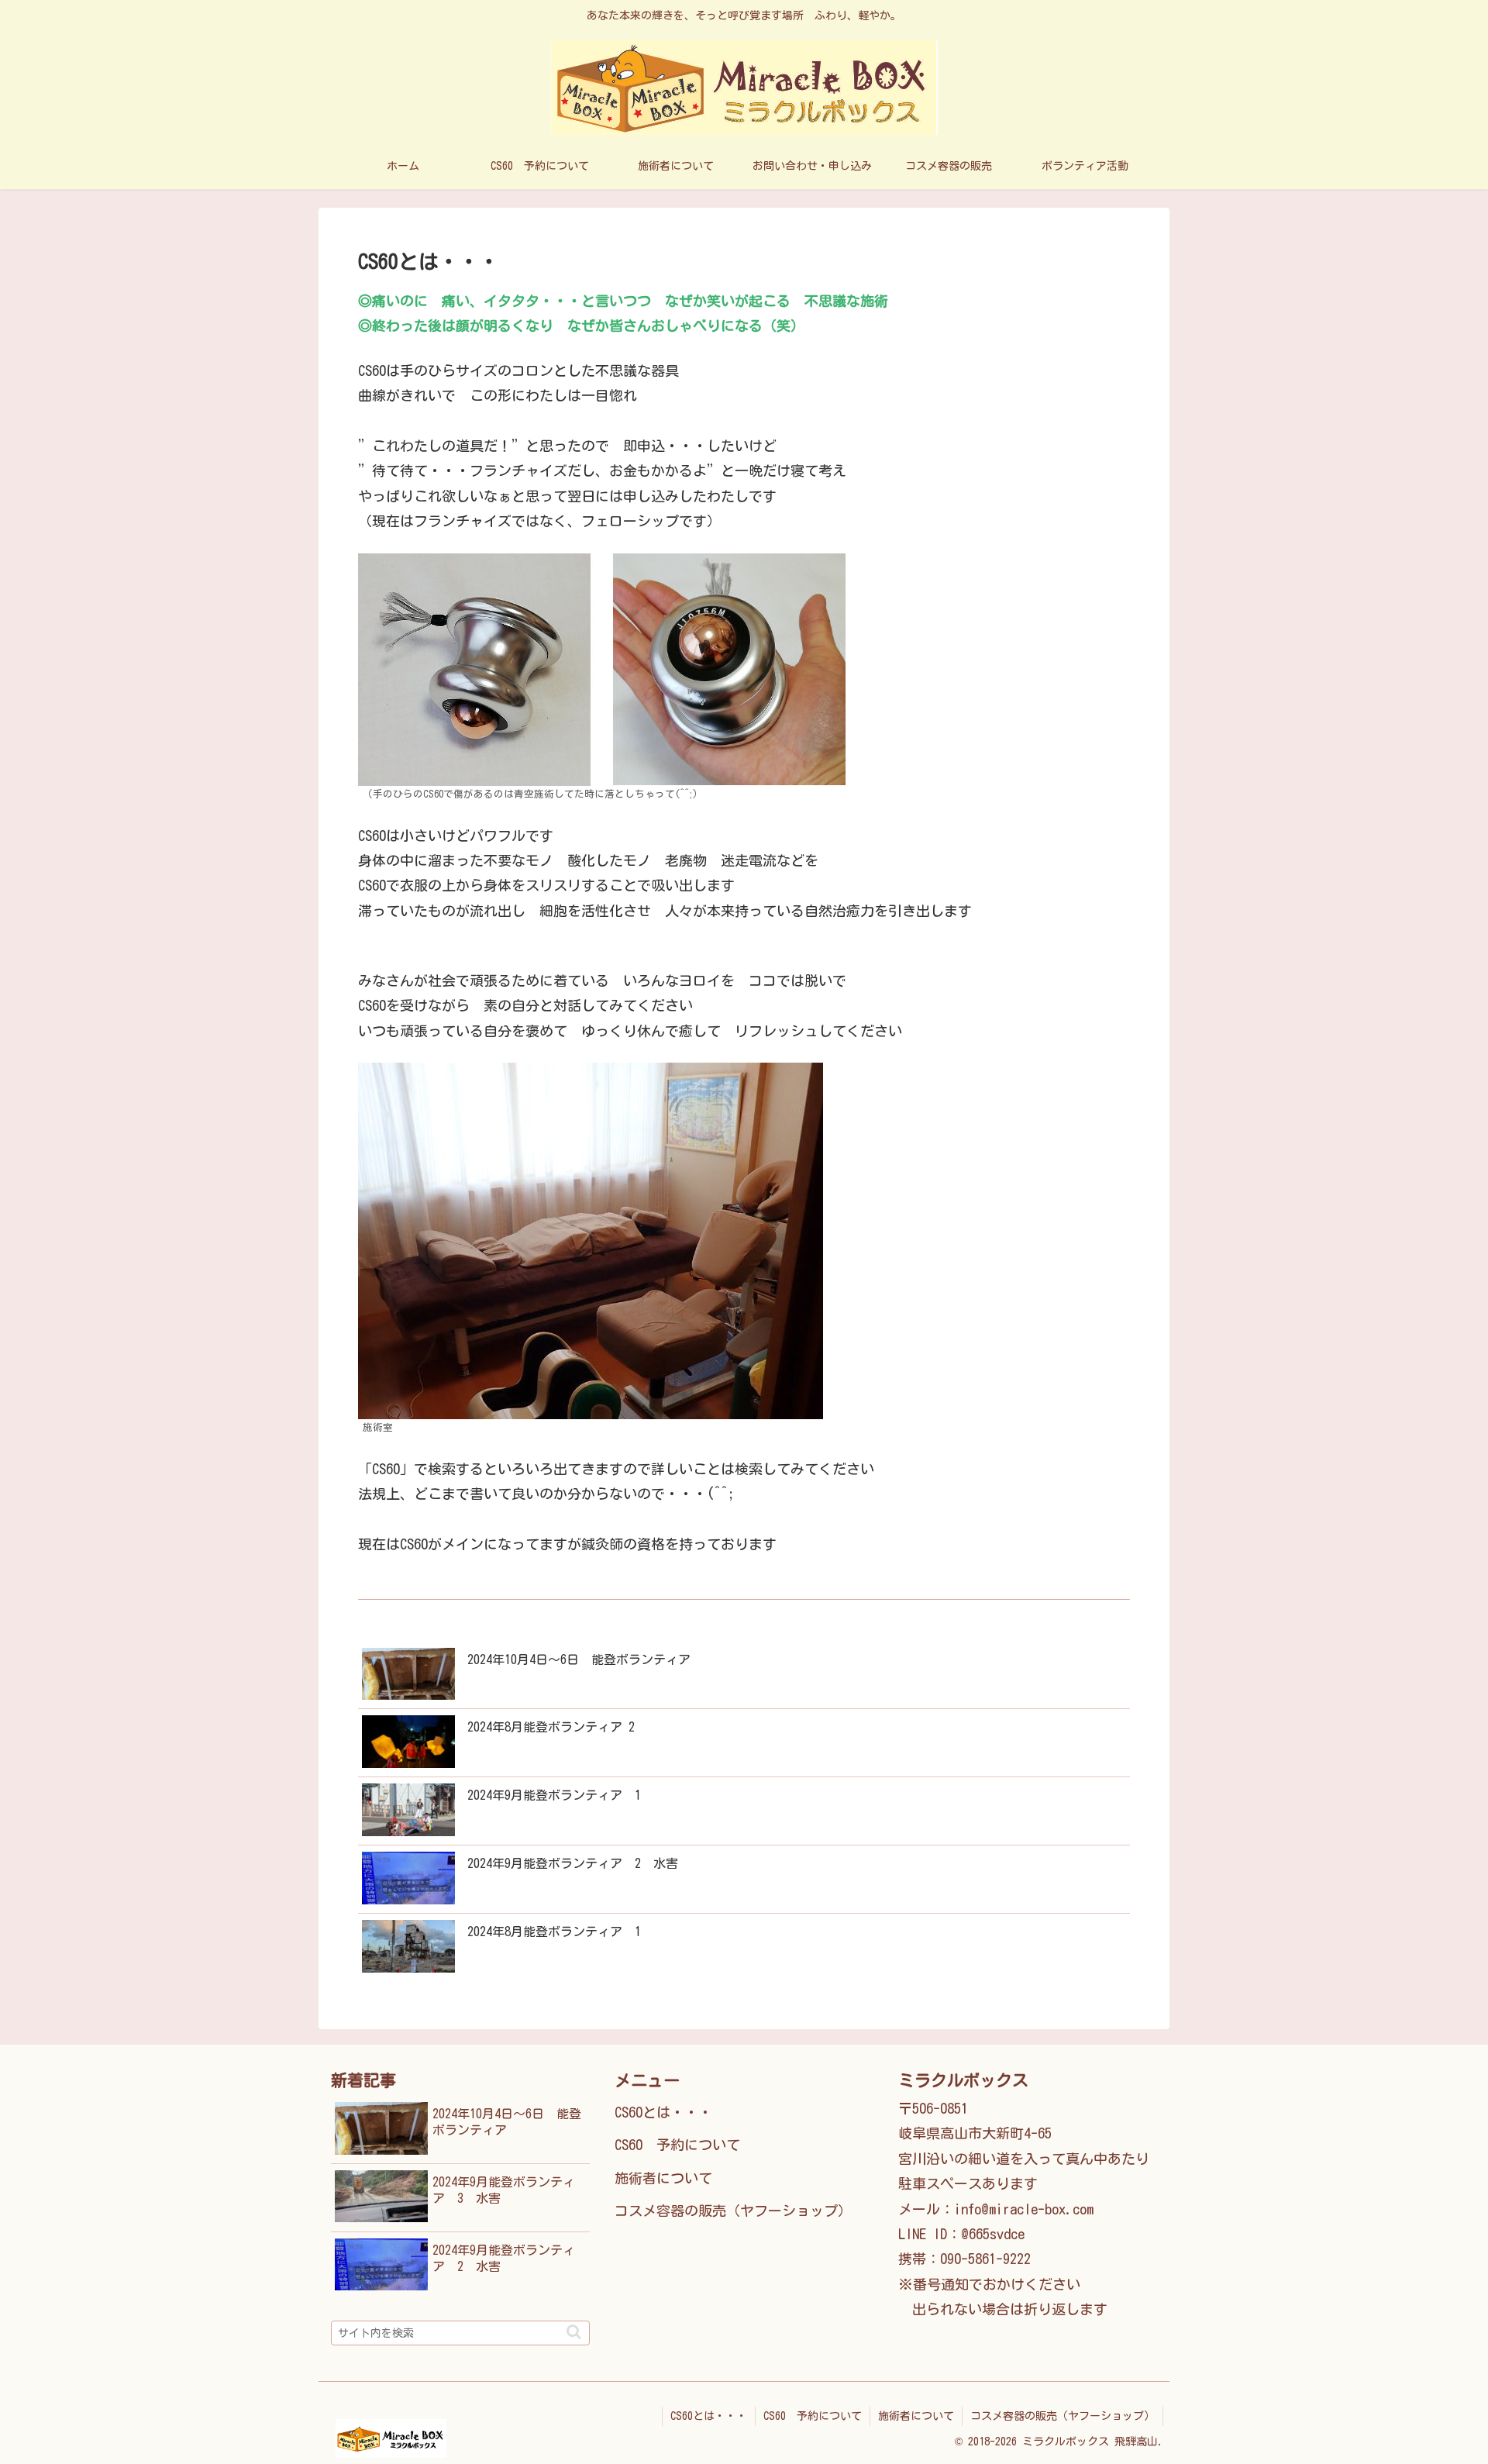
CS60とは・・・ (663, 2112)
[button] (574, 2332)
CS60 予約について (677, 2145)
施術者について (663, 2178)
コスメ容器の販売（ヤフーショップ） (733, 2211)
